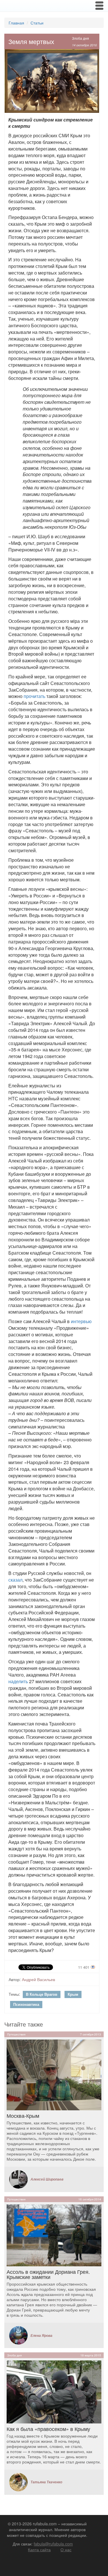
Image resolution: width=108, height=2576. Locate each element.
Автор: (15, 1979)
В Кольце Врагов (42, 1994)
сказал (15, 1580)
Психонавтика (26, 2004)
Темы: (14, 1994)
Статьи (37, 23)
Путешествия (16, 2034)
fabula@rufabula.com (53, 2544)
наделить (18, 1681)
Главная (16, 23)
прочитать (34, 696)
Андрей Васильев (38, 1979)
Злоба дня (80, 38)
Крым (73, 1994)
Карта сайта (39, 2550)
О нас (66, 2550)
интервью (81, 1321)
